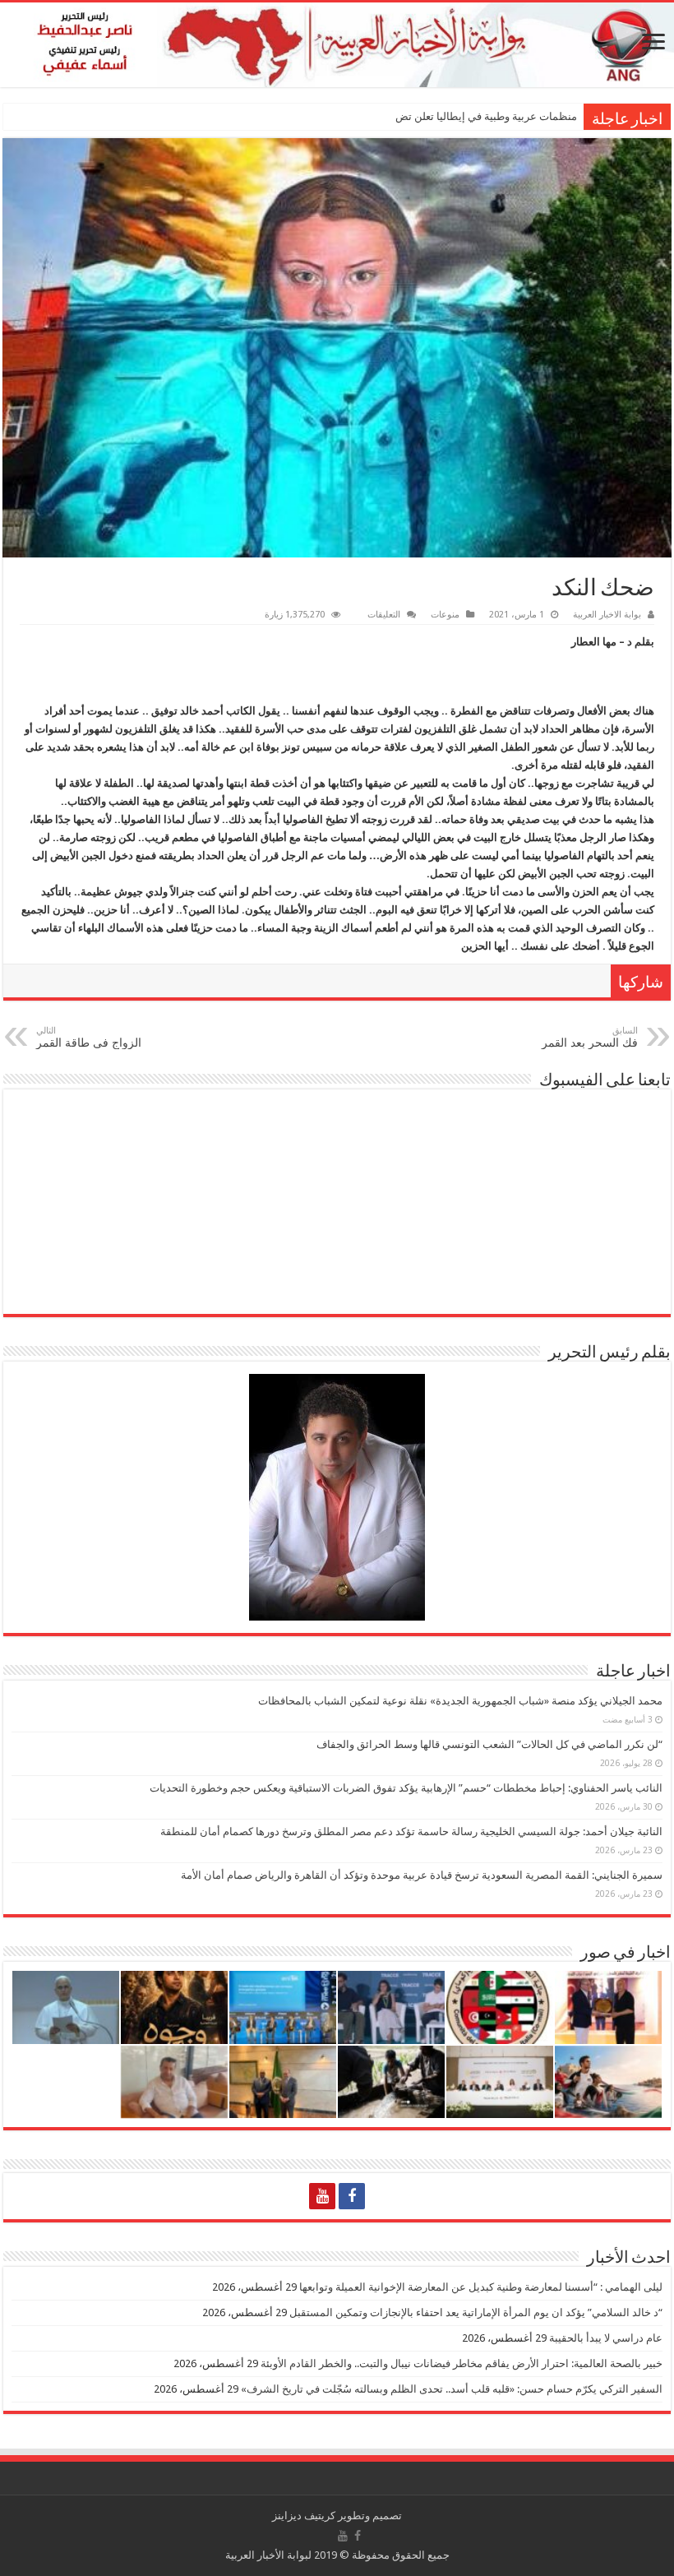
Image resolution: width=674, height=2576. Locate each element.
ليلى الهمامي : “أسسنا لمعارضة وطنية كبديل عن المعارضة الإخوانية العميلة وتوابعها (481, 2287)
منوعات (445, 615)
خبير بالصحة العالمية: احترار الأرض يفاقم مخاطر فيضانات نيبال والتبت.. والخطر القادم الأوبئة (462, 2363)
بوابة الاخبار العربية (607, 615)
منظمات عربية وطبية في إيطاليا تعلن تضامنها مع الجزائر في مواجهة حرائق (413, 116)
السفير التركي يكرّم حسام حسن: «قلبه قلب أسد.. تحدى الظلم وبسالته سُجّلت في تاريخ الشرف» (452, 2389)
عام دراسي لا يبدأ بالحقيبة (606, 2338)
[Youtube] (322, 2196)
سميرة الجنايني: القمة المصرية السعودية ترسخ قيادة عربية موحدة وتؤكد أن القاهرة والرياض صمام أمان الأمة (422, 1875)
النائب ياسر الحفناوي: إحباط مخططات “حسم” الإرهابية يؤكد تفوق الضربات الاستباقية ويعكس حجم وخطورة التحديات (406, 1788)
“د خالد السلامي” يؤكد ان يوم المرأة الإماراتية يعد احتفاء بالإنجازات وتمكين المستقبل (476, 2312)
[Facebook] (352, 2196)
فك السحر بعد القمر (590, 1037)
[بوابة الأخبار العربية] (337, 45)
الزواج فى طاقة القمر (89, 1037)
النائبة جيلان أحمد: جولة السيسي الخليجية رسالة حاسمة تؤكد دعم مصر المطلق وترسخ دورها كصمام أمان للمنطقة (411, 1831)
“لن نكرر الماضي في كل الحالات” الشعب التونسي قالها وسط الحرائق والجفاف (489, 1744)
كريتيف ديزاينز (304, 2516)
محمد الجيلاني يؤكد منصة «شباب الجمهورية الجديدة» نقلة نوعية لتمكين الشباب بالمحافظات (460, 1701)
